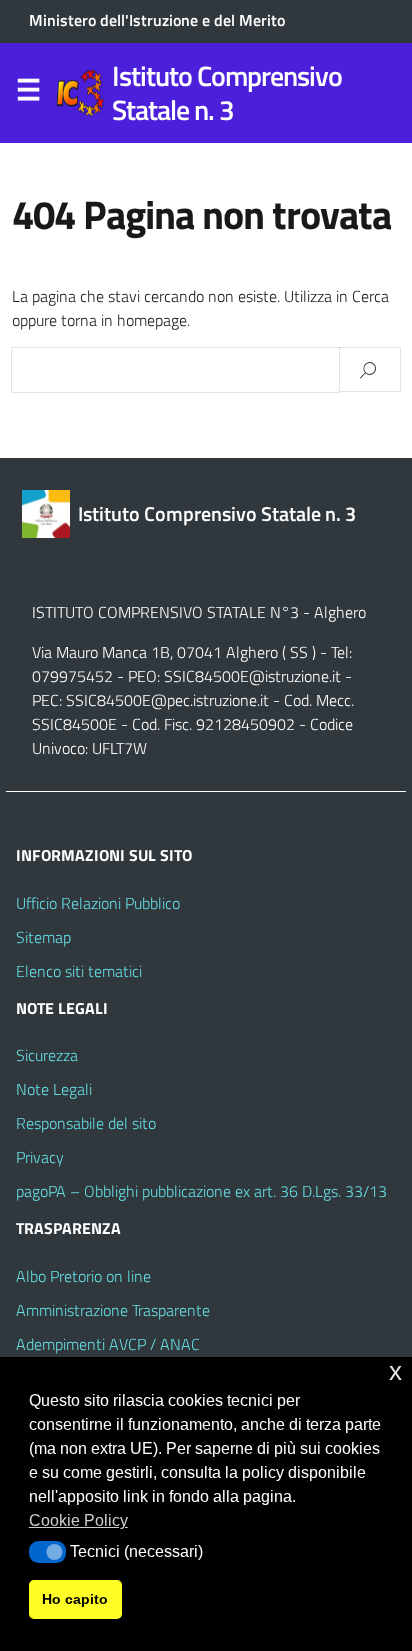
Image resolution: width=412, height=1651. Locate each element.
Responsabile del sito (86, 1123)
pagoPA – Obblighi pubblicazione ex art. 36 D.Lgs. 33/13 (201, 1191)
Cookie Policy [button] (78, 1520)
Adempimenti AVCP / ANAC (108, 1344)
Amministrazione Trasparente (113, 1310)
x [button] (395, 1371)
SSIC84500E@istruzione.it (252, 676)
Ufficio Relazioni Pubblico (98, 903)
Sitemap (43, 937)
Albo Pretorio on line (83, 1276)
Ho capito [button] (75, 1599)
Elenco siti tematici (79, 971)
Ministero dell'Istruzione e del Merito (157, 20)
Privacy (40, 1157)
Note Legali (54, 1089)
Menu (28, 94)
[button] (47, 1552)
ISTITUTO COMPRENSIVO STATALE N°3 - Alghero (199, 612)
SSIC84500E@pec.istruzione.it (167, 700)
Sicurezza (47, 1055)
